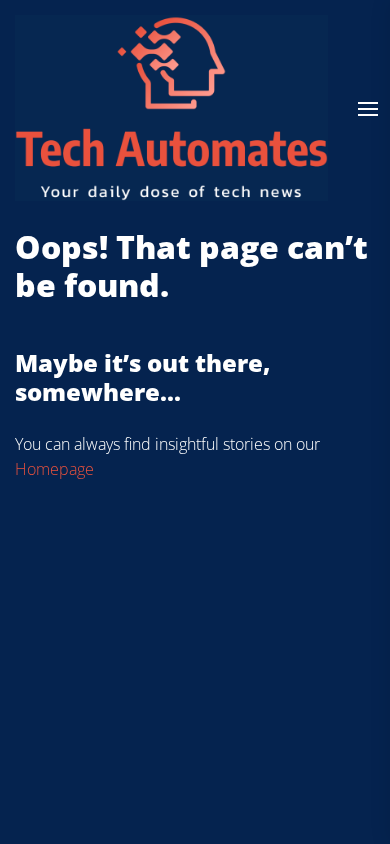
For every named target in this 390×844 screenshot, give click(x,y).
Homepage (54, 469)
